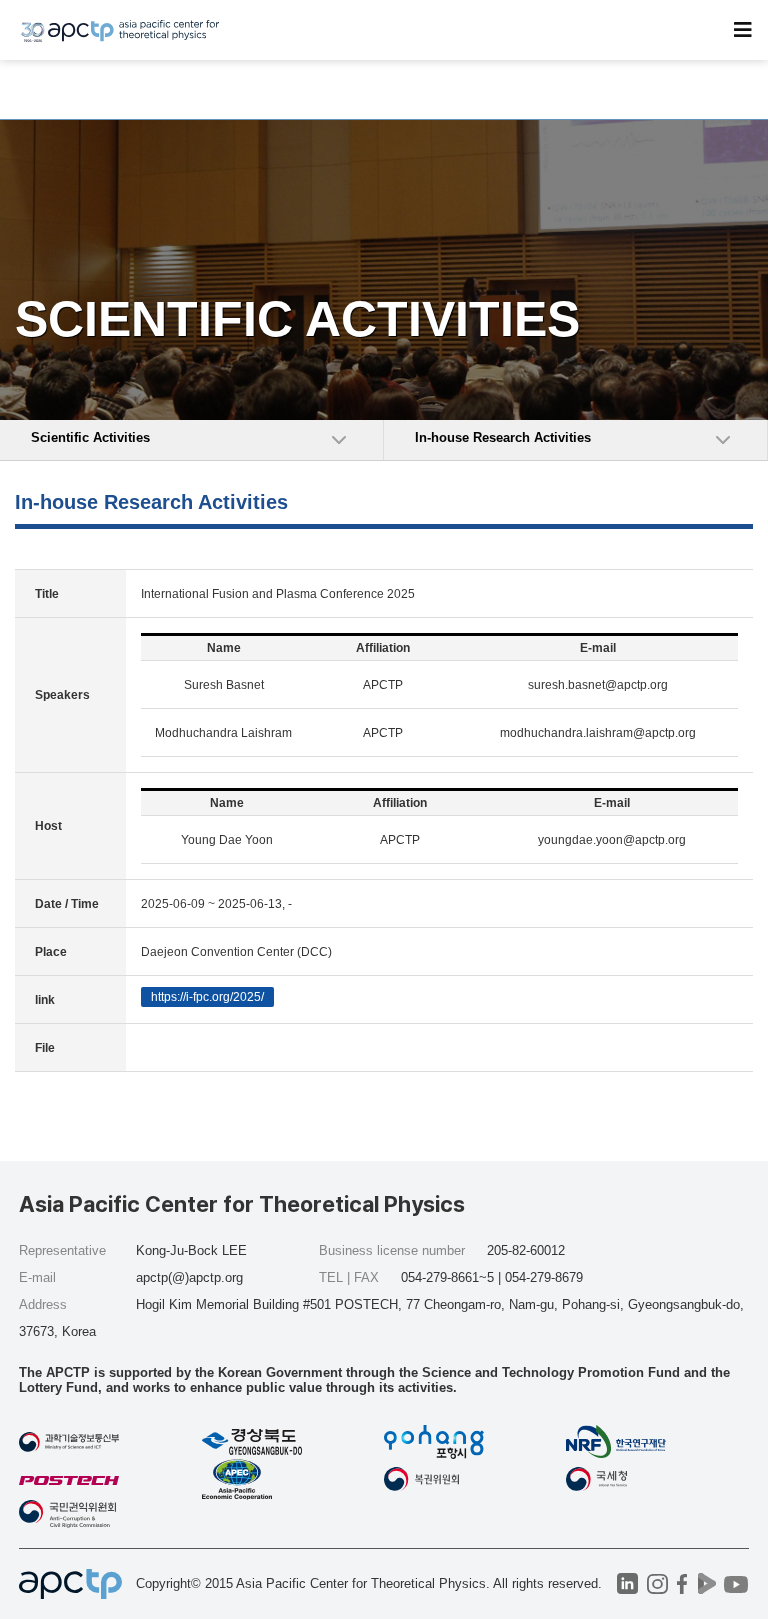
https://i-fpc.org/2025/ (207, 997)
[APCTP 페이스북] (682, 1583)
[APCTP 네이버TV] (707, 1583)
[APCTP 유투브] (736, 1583)
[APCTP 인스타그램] (657, 1583)
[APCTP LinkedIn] (627, 1583)
